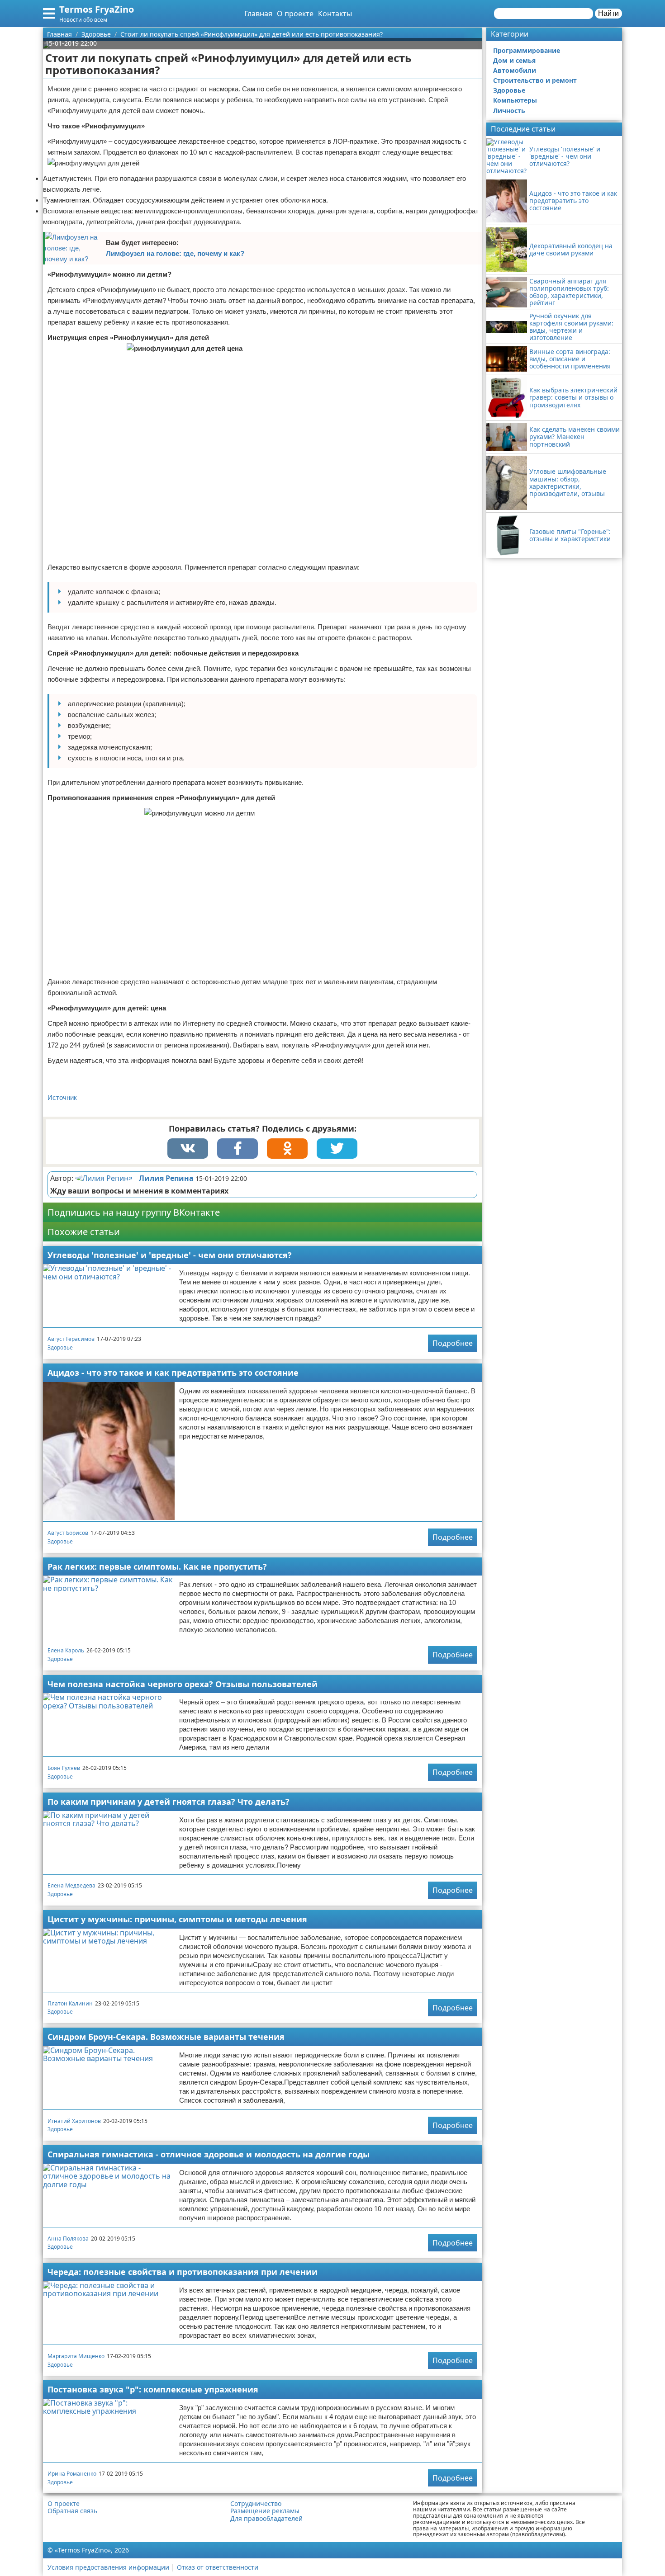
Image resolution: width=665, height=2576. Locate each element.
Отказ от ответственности (218, 2567)
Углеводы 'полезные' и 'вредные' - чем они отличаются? (170, 1255)
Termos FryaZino (97, 9)
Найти (608, 13)
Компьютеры (515, 100)
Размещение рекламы (265, 2511)
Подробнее (453, 1343)
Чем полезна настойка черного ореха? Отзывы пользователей (183, 1684)
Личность (509, 111)
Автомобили (515, 70)
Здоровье (60, 1347)
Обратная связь (72, 2511)
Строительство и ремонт (535, 80)
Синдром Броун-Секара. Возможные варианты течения (166, 2037)
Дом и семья (514, 60)
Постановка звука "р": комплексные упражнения (153, 2389)
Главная (258, 14)
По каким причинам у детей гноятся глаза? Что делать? (169, 1802)
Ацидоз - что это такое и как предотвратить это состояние (173, 1373)
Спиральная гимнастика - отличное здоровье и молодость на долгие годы (209, 2154)
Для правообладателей (266, 2519)
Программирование (527, 50)
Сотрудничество (256, 2504)
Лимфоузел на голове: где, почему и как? (175, 253)
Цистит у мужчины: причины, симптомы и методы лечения (177, 1919)
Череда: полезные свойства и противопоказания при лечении (183, 2272)
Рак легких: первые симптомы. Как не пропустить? (157, 1566)
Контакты (335, 14)
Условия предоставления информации (108, 2567)
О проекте (295, 14)
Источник (62, 1097)
